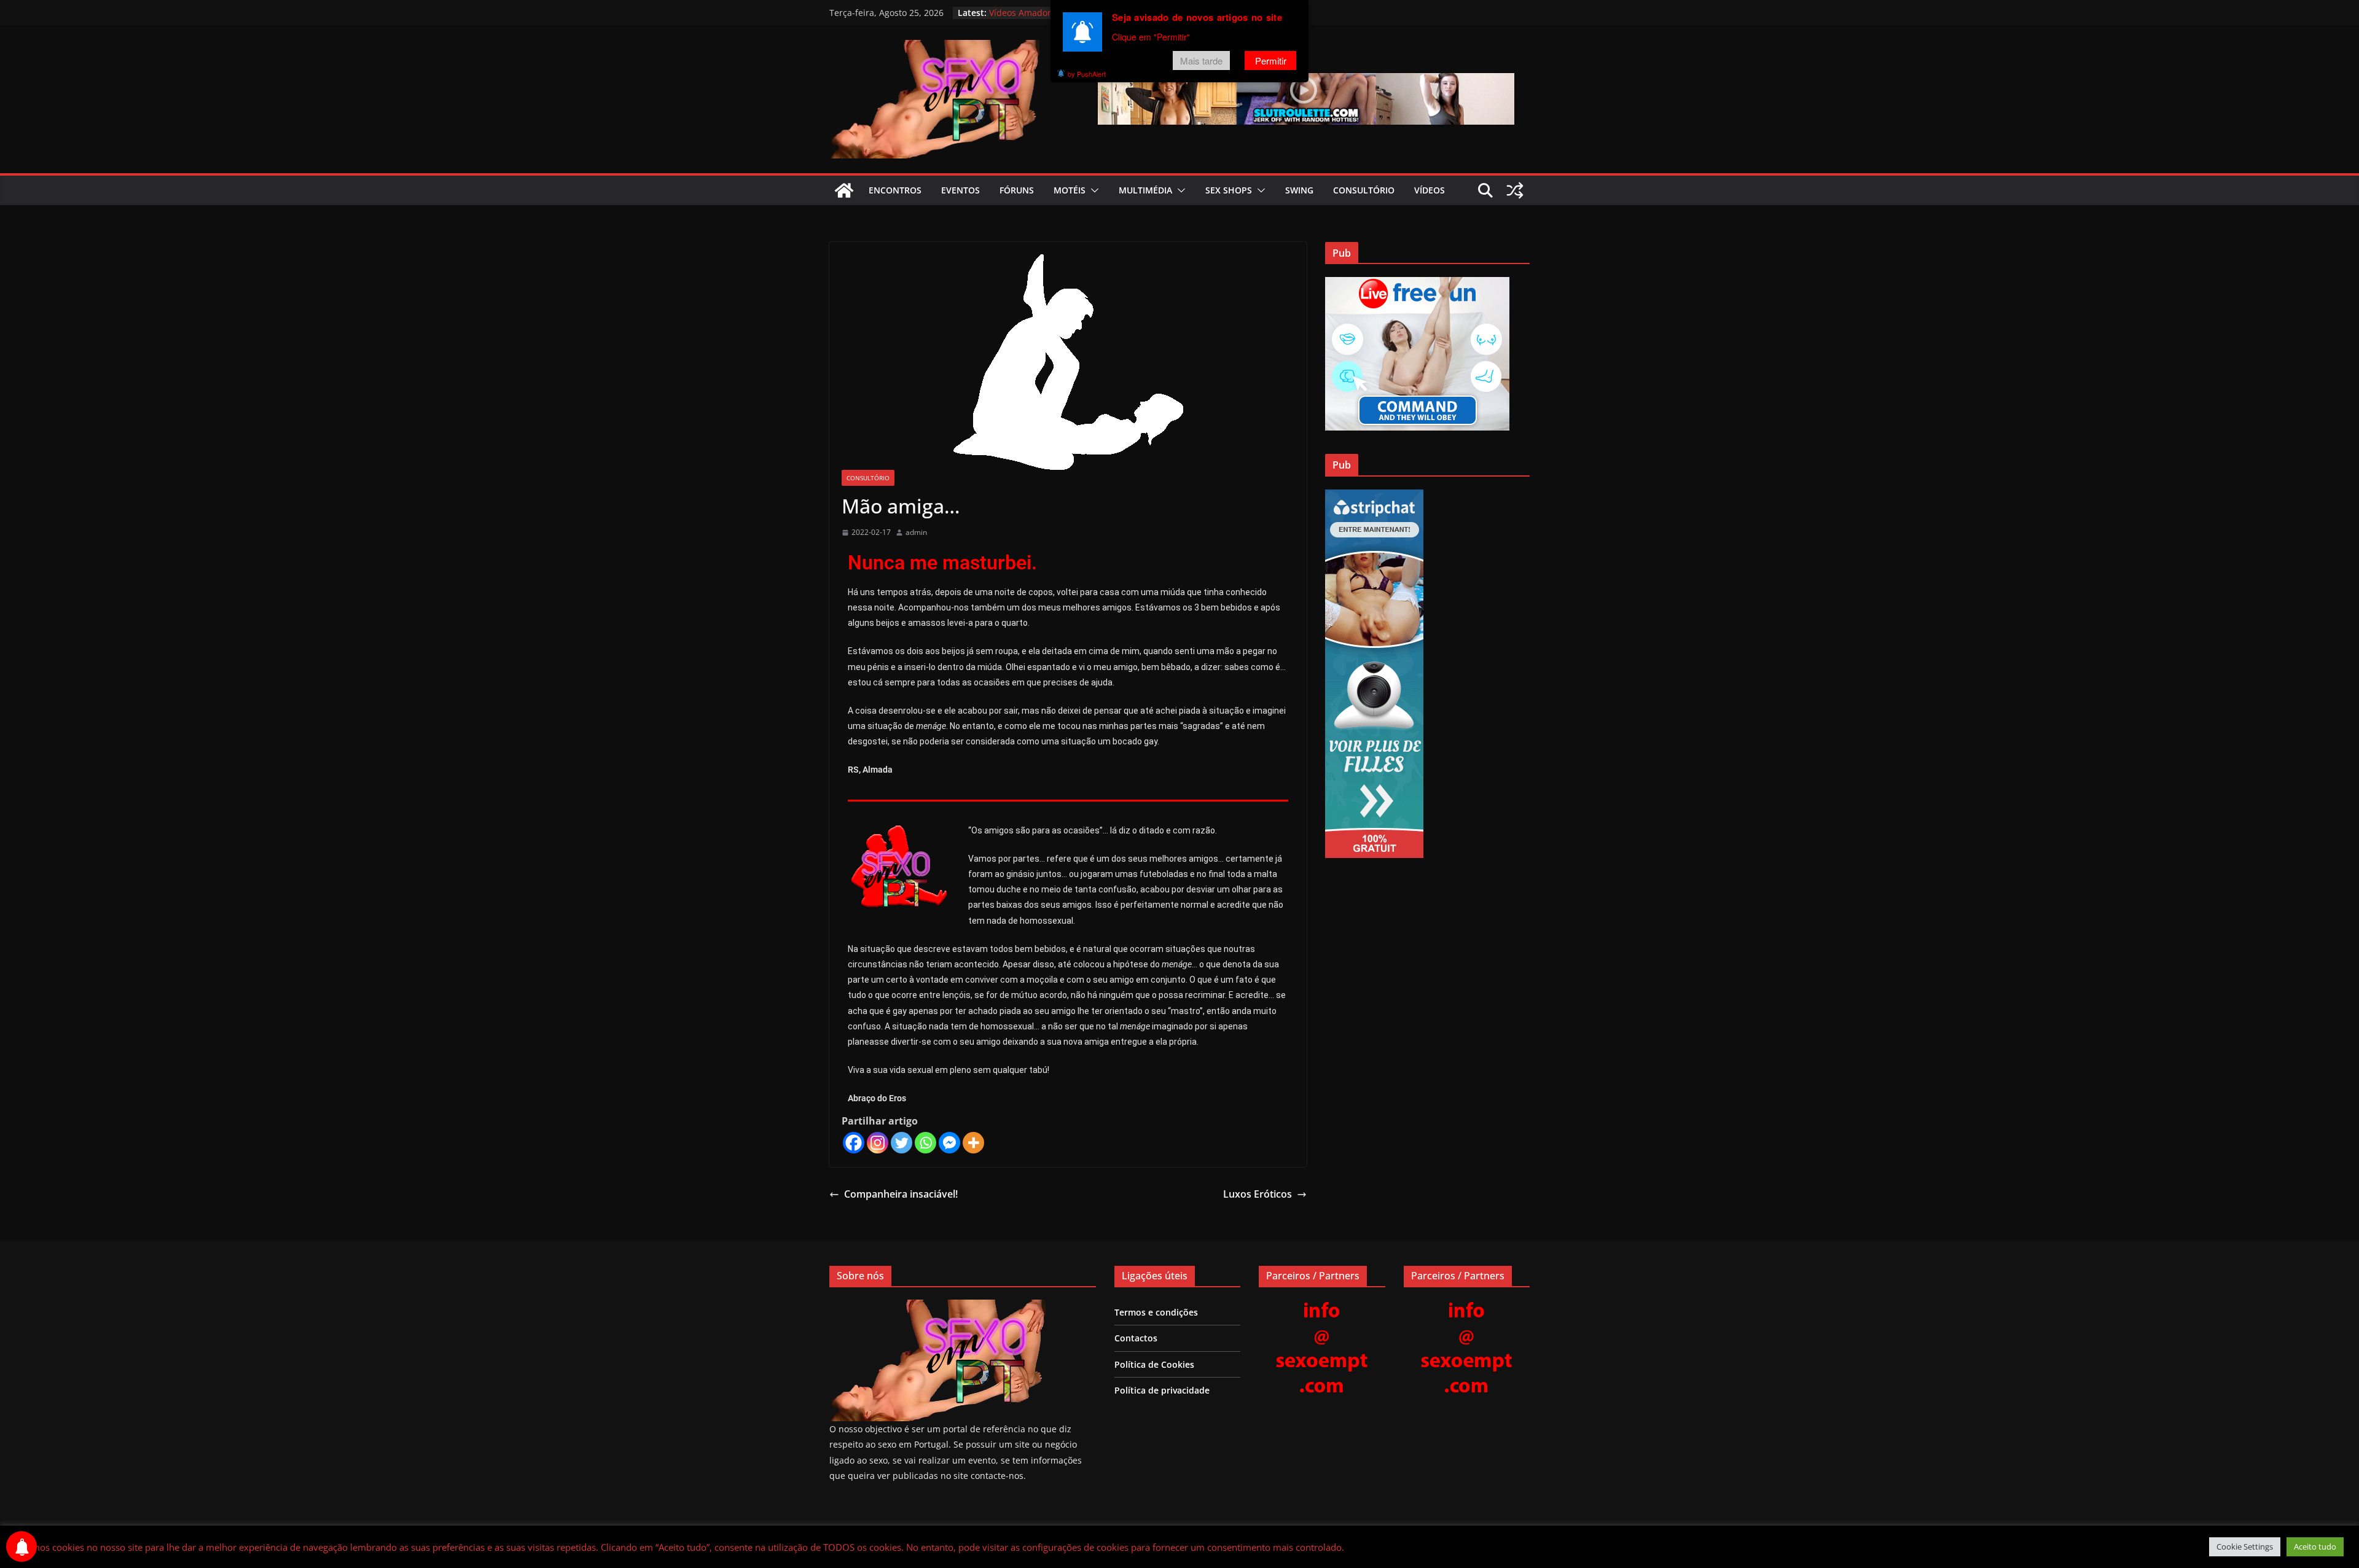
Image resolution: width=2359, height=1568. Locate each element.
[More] (973, 1143)
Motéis (1070, 190)
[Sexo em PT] (844, 190)
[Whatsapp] (925, 1143)
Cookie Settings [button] (2245, 1547)
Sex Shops (1229, 190)
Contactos (1136, 1338)
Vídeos (1430, 190)
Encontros (895, 190)
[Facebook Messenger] (949, 1143)
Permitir (1271, 60)
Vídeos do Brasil (1022, 13)
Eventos (960, 190)
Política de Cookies (1154, 1364)
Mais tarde (1201, 60)
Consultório (1364, 190)
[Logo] (937, 1307)
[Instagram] (878, 1143)
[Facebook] (854, 1143)
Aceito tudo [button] (2315, 1547)
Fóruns (1017, 190)
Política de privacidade (1162, 1390)
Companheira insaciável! (901, 1194)
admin (916, 532)
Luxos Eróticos (1258, 1194)
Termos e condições (1156, 1312)
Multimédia (1145, 190)
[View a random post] (1515, 190)
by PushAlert (1087, 74)
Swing (1299, 190)
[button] (1092, 190)
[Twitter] (902, 1143)
